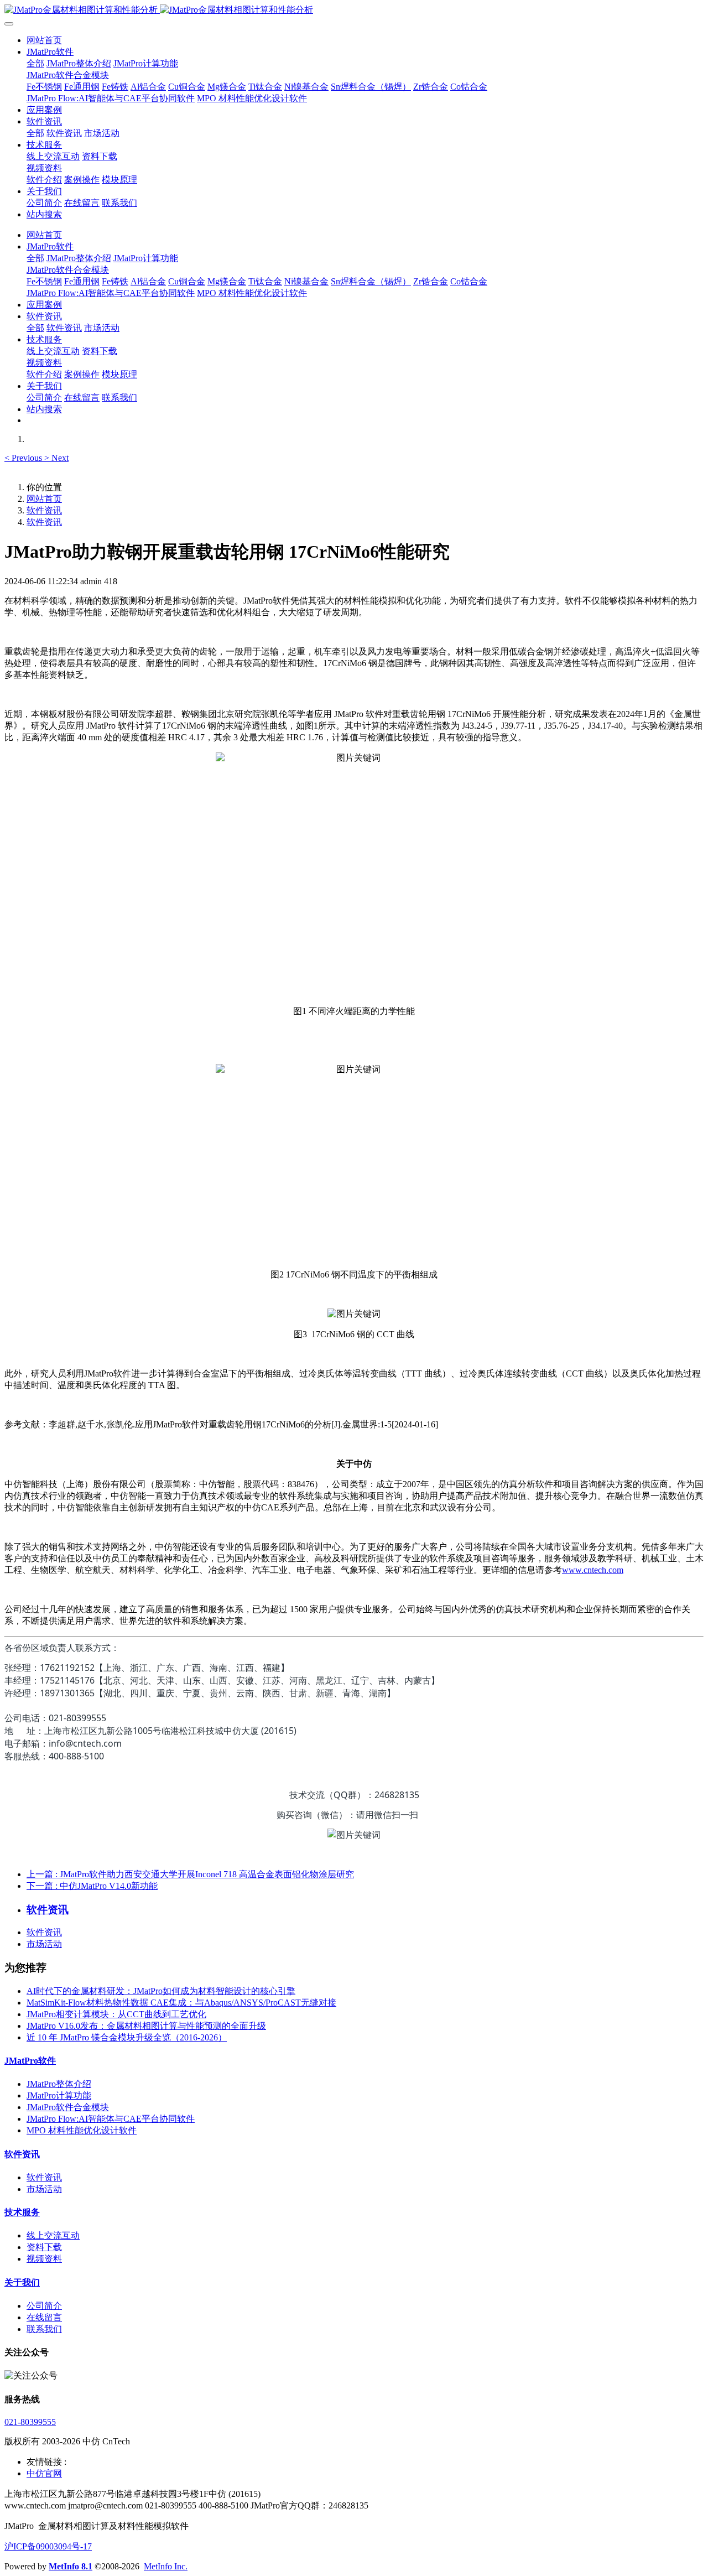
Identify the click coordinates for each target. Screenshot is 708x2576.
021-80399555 (30, 2422)
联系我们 (44, 2329)
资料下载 (44, 2247)
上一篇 (190, 1874)
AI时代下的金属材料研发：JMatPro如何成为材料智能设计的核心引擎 (161, 1991)
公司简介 (44, 2306)
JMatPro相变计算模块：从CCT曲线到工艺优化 (116, 2014)
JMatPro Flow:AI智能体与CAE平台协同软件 (111, 2119)
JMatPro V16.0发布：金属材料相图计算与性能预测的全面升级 (146, 2026)
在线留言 (44, 2317)
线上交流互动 (53, 2235)
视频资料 (44, 2259)
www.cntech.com (593, 1570)
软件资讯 (44, 510)
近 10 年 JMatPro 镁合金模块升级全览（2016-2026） (127, 2037)
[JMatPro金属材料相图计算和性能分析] (354, 10)
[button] (24, 458)
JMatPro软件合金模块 (68, 2107)
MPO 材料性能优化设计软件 (82, 2130)
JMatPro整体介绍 (59, 2084)
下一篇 (92, 1886)
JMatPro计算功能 (59, 2095)
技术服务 (22, 2212)
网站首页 (44, 40)
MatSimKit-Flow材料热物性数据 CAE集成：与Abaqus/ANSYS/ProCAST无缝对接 (181, 2003)
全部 (35, 63)
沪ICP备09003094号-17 (48, 2546)
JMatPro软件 (30, 2061)
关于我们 (22, 2282)
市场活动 (44, 1944)
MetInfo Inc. (166, 2566)
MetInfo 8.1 (71, 2566)
